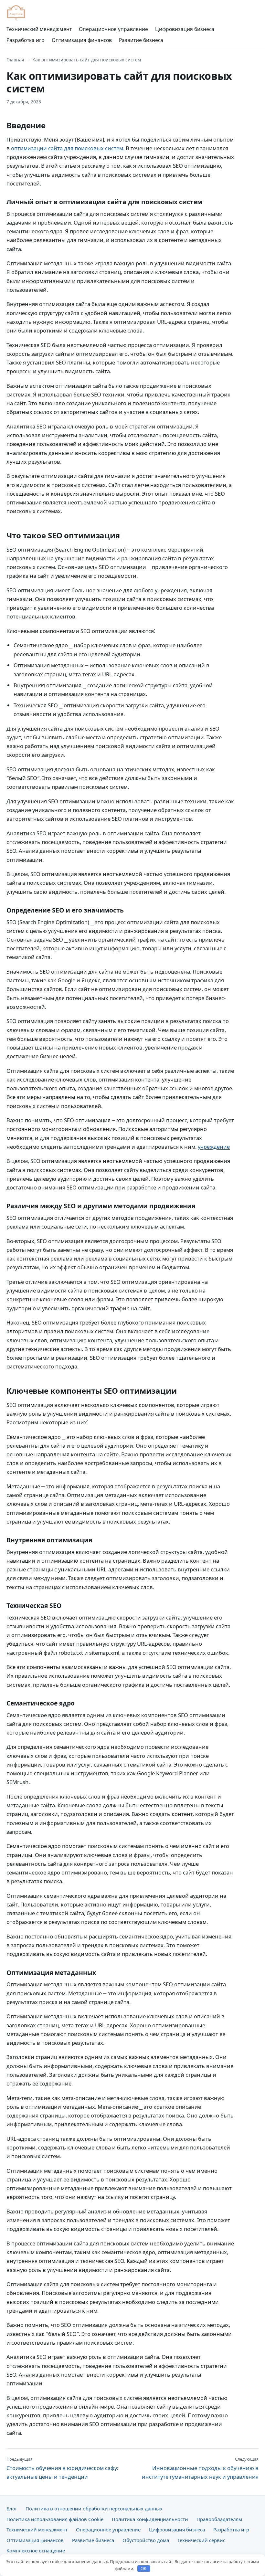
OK (144, 2569)
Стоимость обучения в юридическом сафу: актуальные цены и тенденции (62, 2468)
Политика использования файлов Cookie (55, 2519)
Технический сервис (201, 2540)
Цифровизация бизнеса (185, 29)
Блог (12, 2508)
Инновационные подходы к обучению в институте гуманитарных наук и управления (200, 2468)
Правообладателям (219, 2519)
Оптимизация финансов (82, 40)
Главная (15, 60)
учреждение (214, 1147)
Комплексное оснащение (36, 2550)
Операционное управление (113, 29)
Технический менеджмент (39, 29)
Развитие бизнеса (141, 40)
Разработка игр (26, 40)
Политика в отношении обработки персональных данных (94, 2508)
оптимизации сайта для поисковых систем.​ (68, 148)
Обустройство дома (146, 2540)
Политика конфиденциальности (150, 2519)
